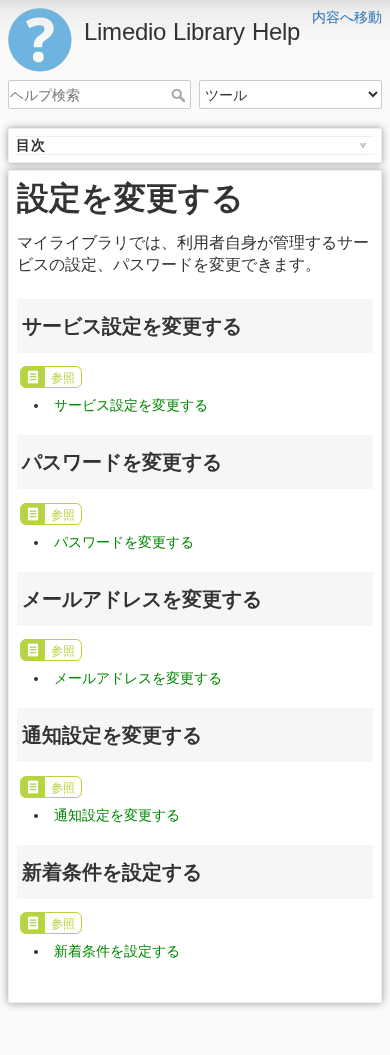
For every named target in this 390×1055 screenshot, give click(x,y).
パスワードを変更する (124, 542)
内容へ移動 (347, 17)
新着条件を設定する (117, 951)
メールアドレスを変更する (138, 678)
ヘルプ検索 (180, 95)
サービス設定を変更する (131, 405)
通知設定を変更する (117, 815)
